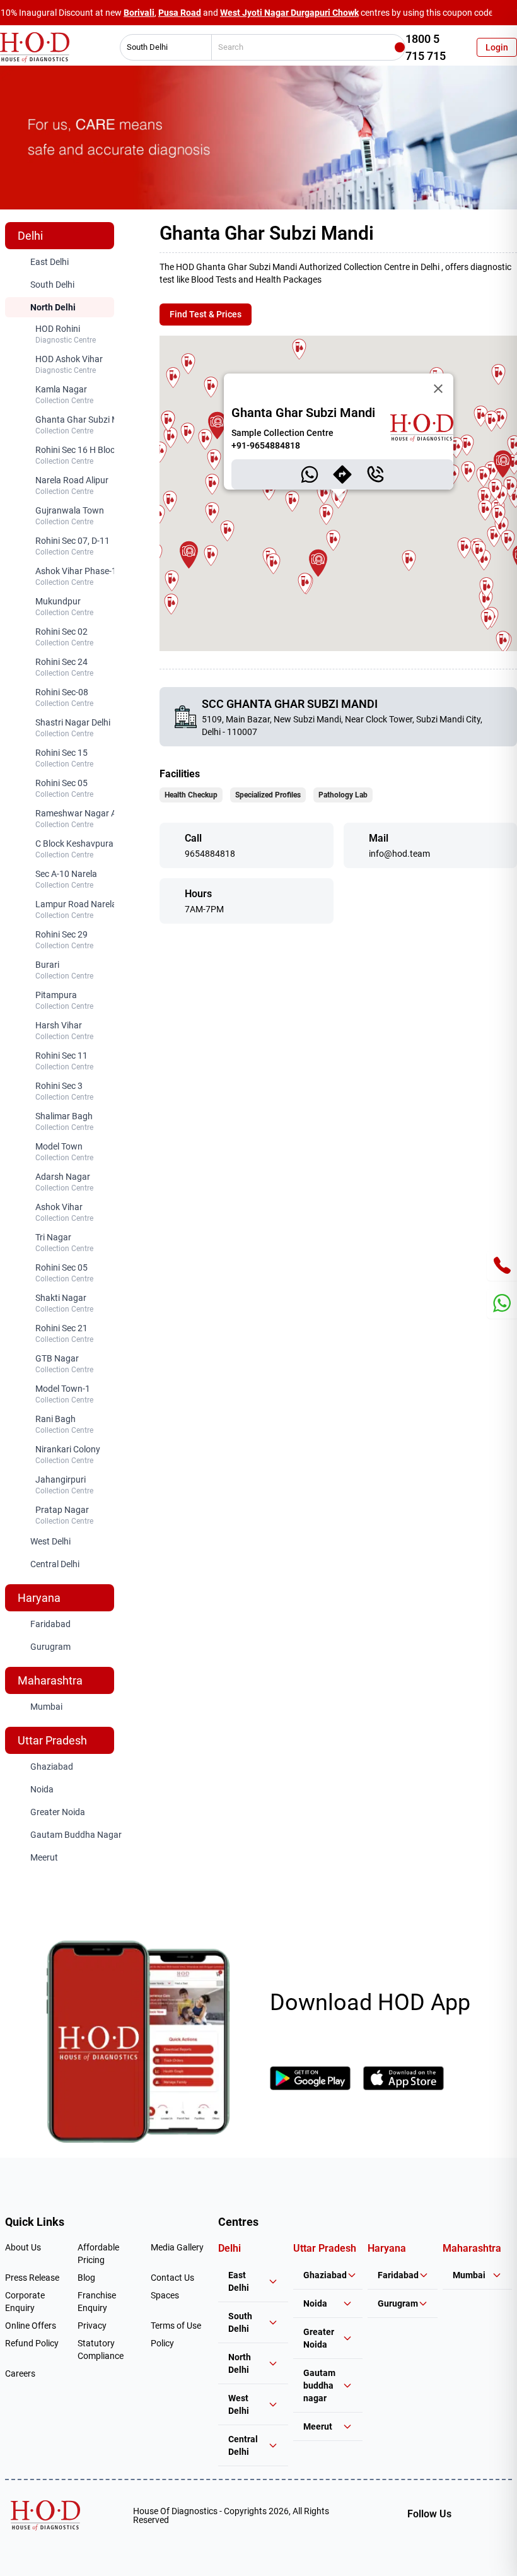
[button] (217, 426)
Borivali (139, 13)
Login (497, 47)
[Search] (400, 47)
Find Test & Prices (206, 314)
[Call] (375, 474)
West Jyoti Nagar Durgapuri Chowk (289, 13)
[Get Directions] (342, 474)
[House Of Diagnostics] (45, 2515)
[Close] (438, 389)
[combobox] (161, 47)
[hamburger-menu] (175, 845)
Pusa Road (180, 13)
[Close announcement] (504, 13)
